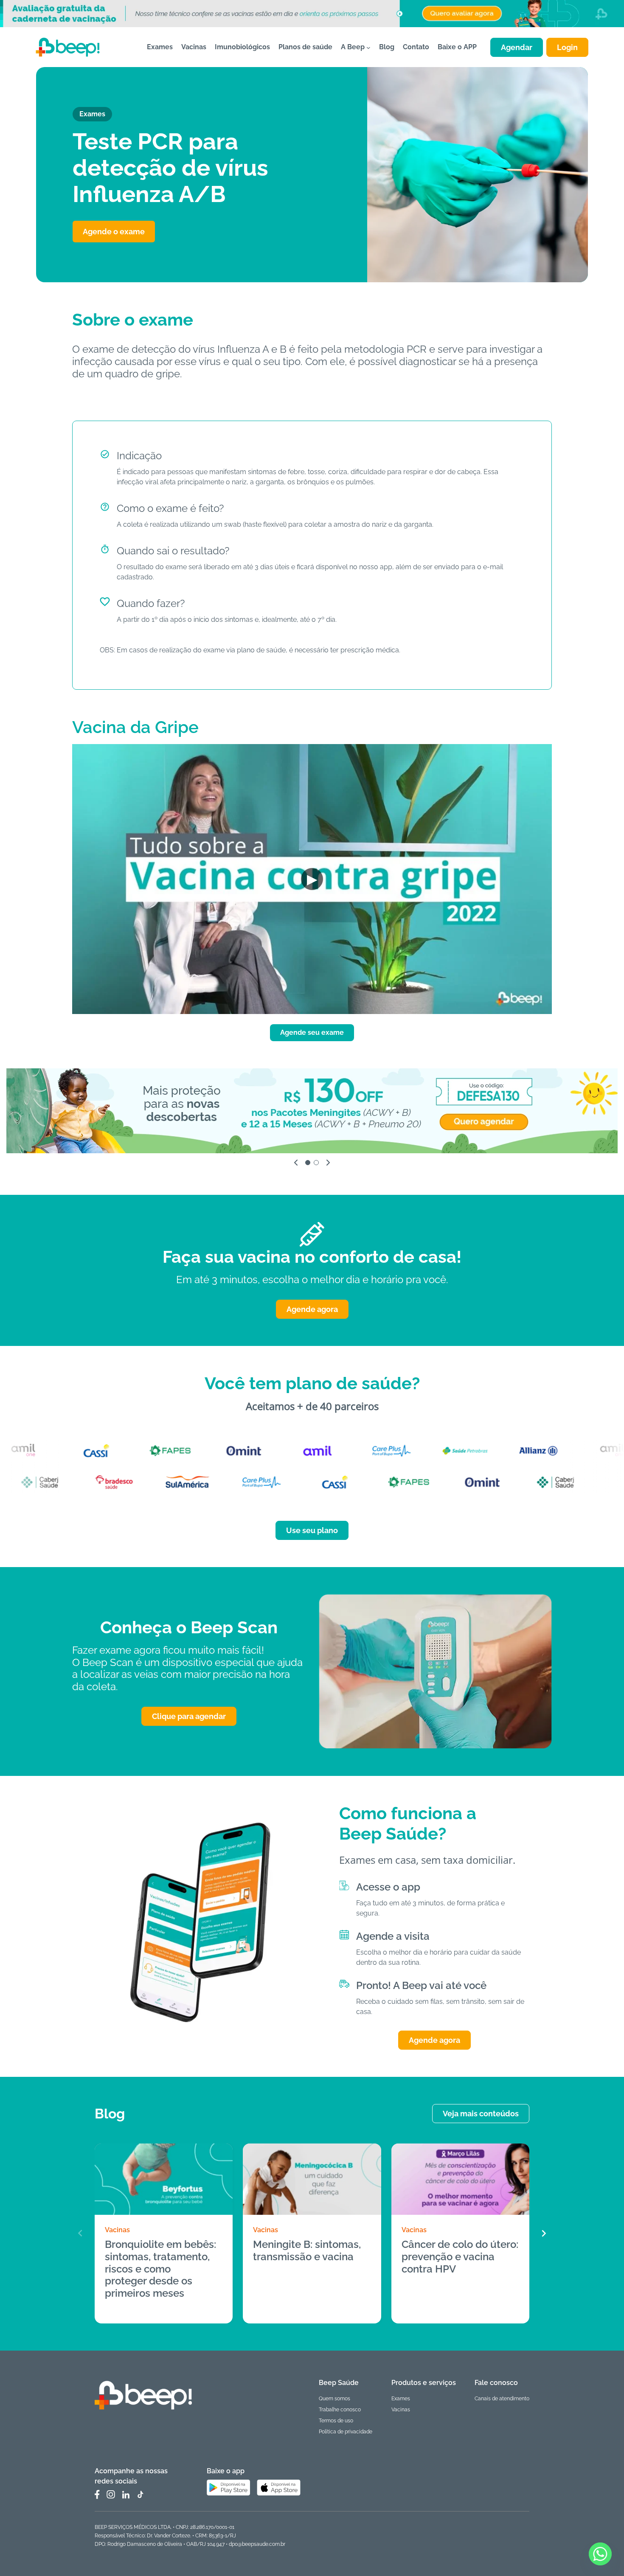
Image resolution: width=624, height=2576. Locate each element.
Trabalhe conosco (340, 2410)
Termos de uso (336, 2421)
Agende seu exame (312, 1032)
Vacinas (117, 2230)
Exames (401, 2399)
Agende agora (312, 1309)
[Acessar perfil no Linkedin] (126, 2495)
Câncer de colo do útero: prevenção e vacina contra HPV (460, 2257)
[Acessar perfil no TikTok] (140, 2495)
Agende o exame (114, 232)
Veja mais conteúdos (481, 2114)
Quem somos (334, 2399)
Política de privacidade (346, 2432)
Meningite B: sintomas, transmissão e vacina (307, 2251)
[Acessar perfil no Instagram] (111, 2495)
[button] (544, 2233)
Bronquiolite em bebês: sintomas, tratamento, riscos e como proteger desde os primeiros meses (160, 2269)
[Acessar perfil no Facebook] (97, 2495)
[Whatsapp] (600, 2554)
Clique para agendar (189, 1716)
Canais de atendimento (502, 2399)
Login (567, 47)
